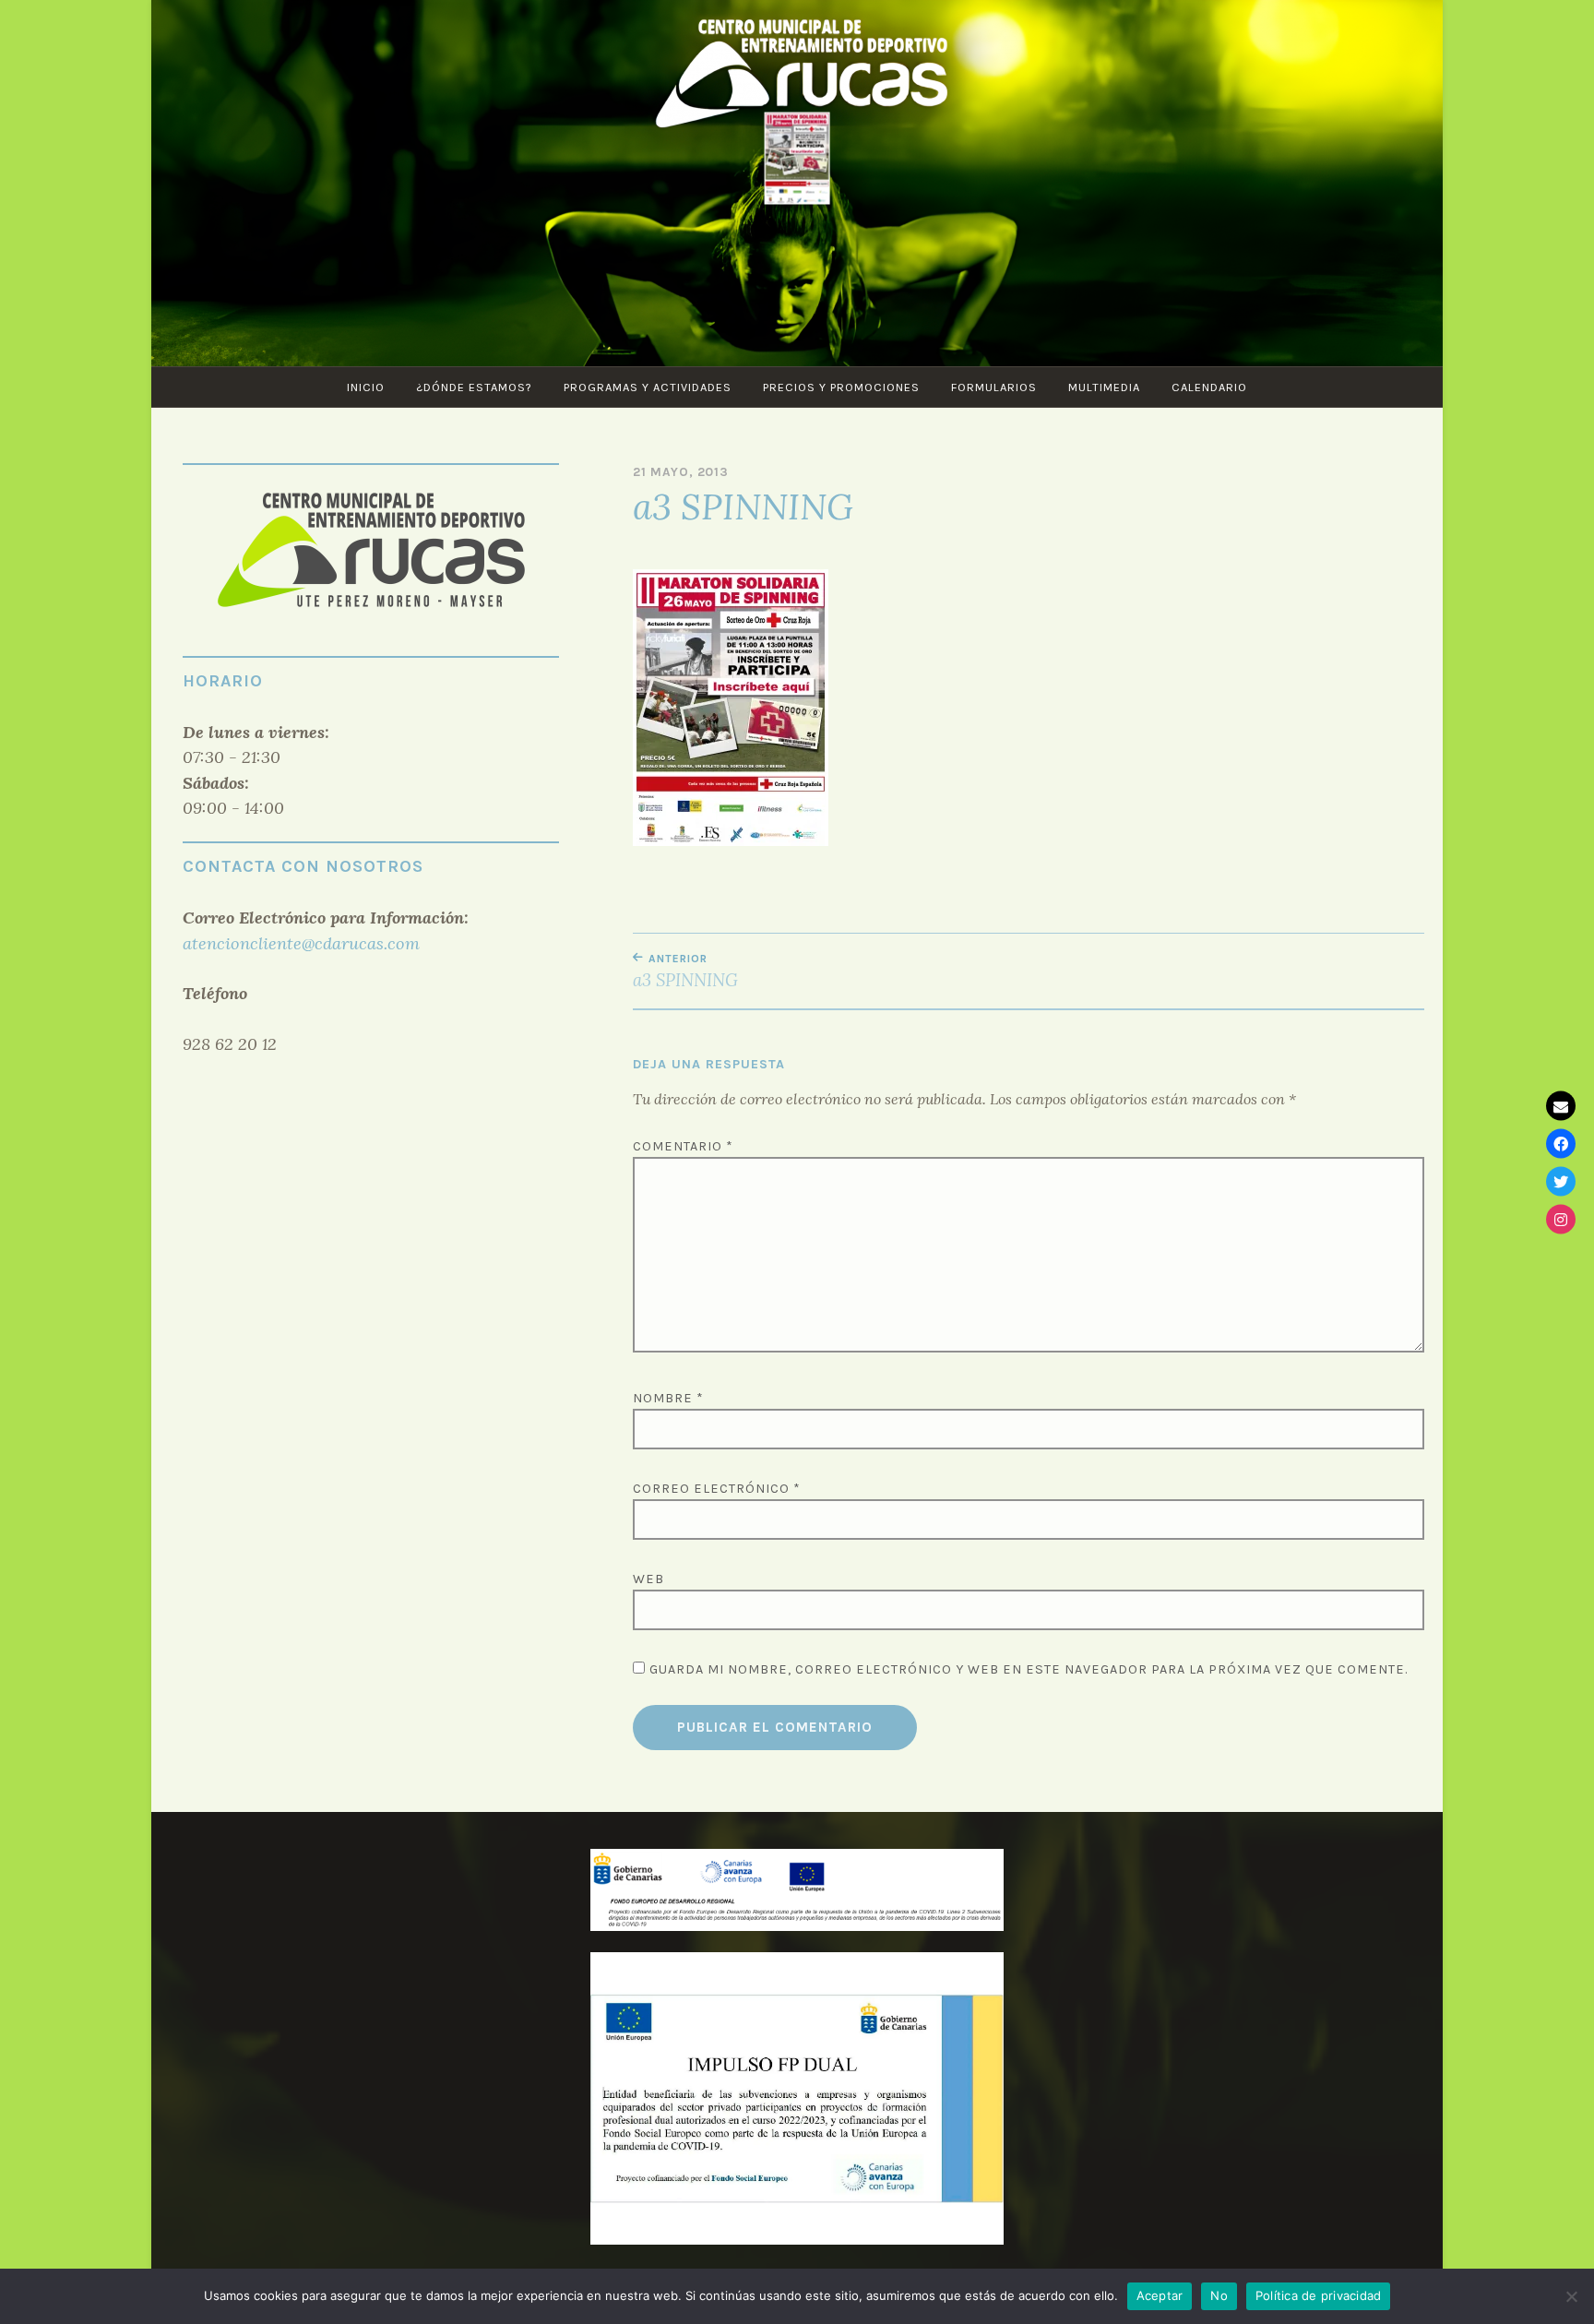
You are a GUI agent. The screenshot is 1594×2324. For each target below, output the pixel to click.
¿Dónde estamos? (474, 387)
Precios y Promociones (841, 387)
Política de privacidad (1319, 2295)
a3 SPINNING (685, 971)
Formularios (994, 387)
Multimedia (1104, 387)
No (1219, 2295)
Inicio (366, 387)
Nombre (668, 1398)
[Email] (1561, 1105)
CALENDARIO (1209, 387)
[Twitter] (1561, 1181)
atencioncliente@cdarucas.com (301, 943)
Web (648, 1579)
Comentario (683, 1146)
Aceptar (1160, 2295)
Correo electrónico (717, 1489)
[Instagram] (1561, 1219)
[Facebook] (1561, 1143)
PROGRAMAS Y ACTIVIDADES (648, 387)
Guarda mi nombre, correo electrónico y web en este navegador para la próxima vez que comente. (1029, 1669)
